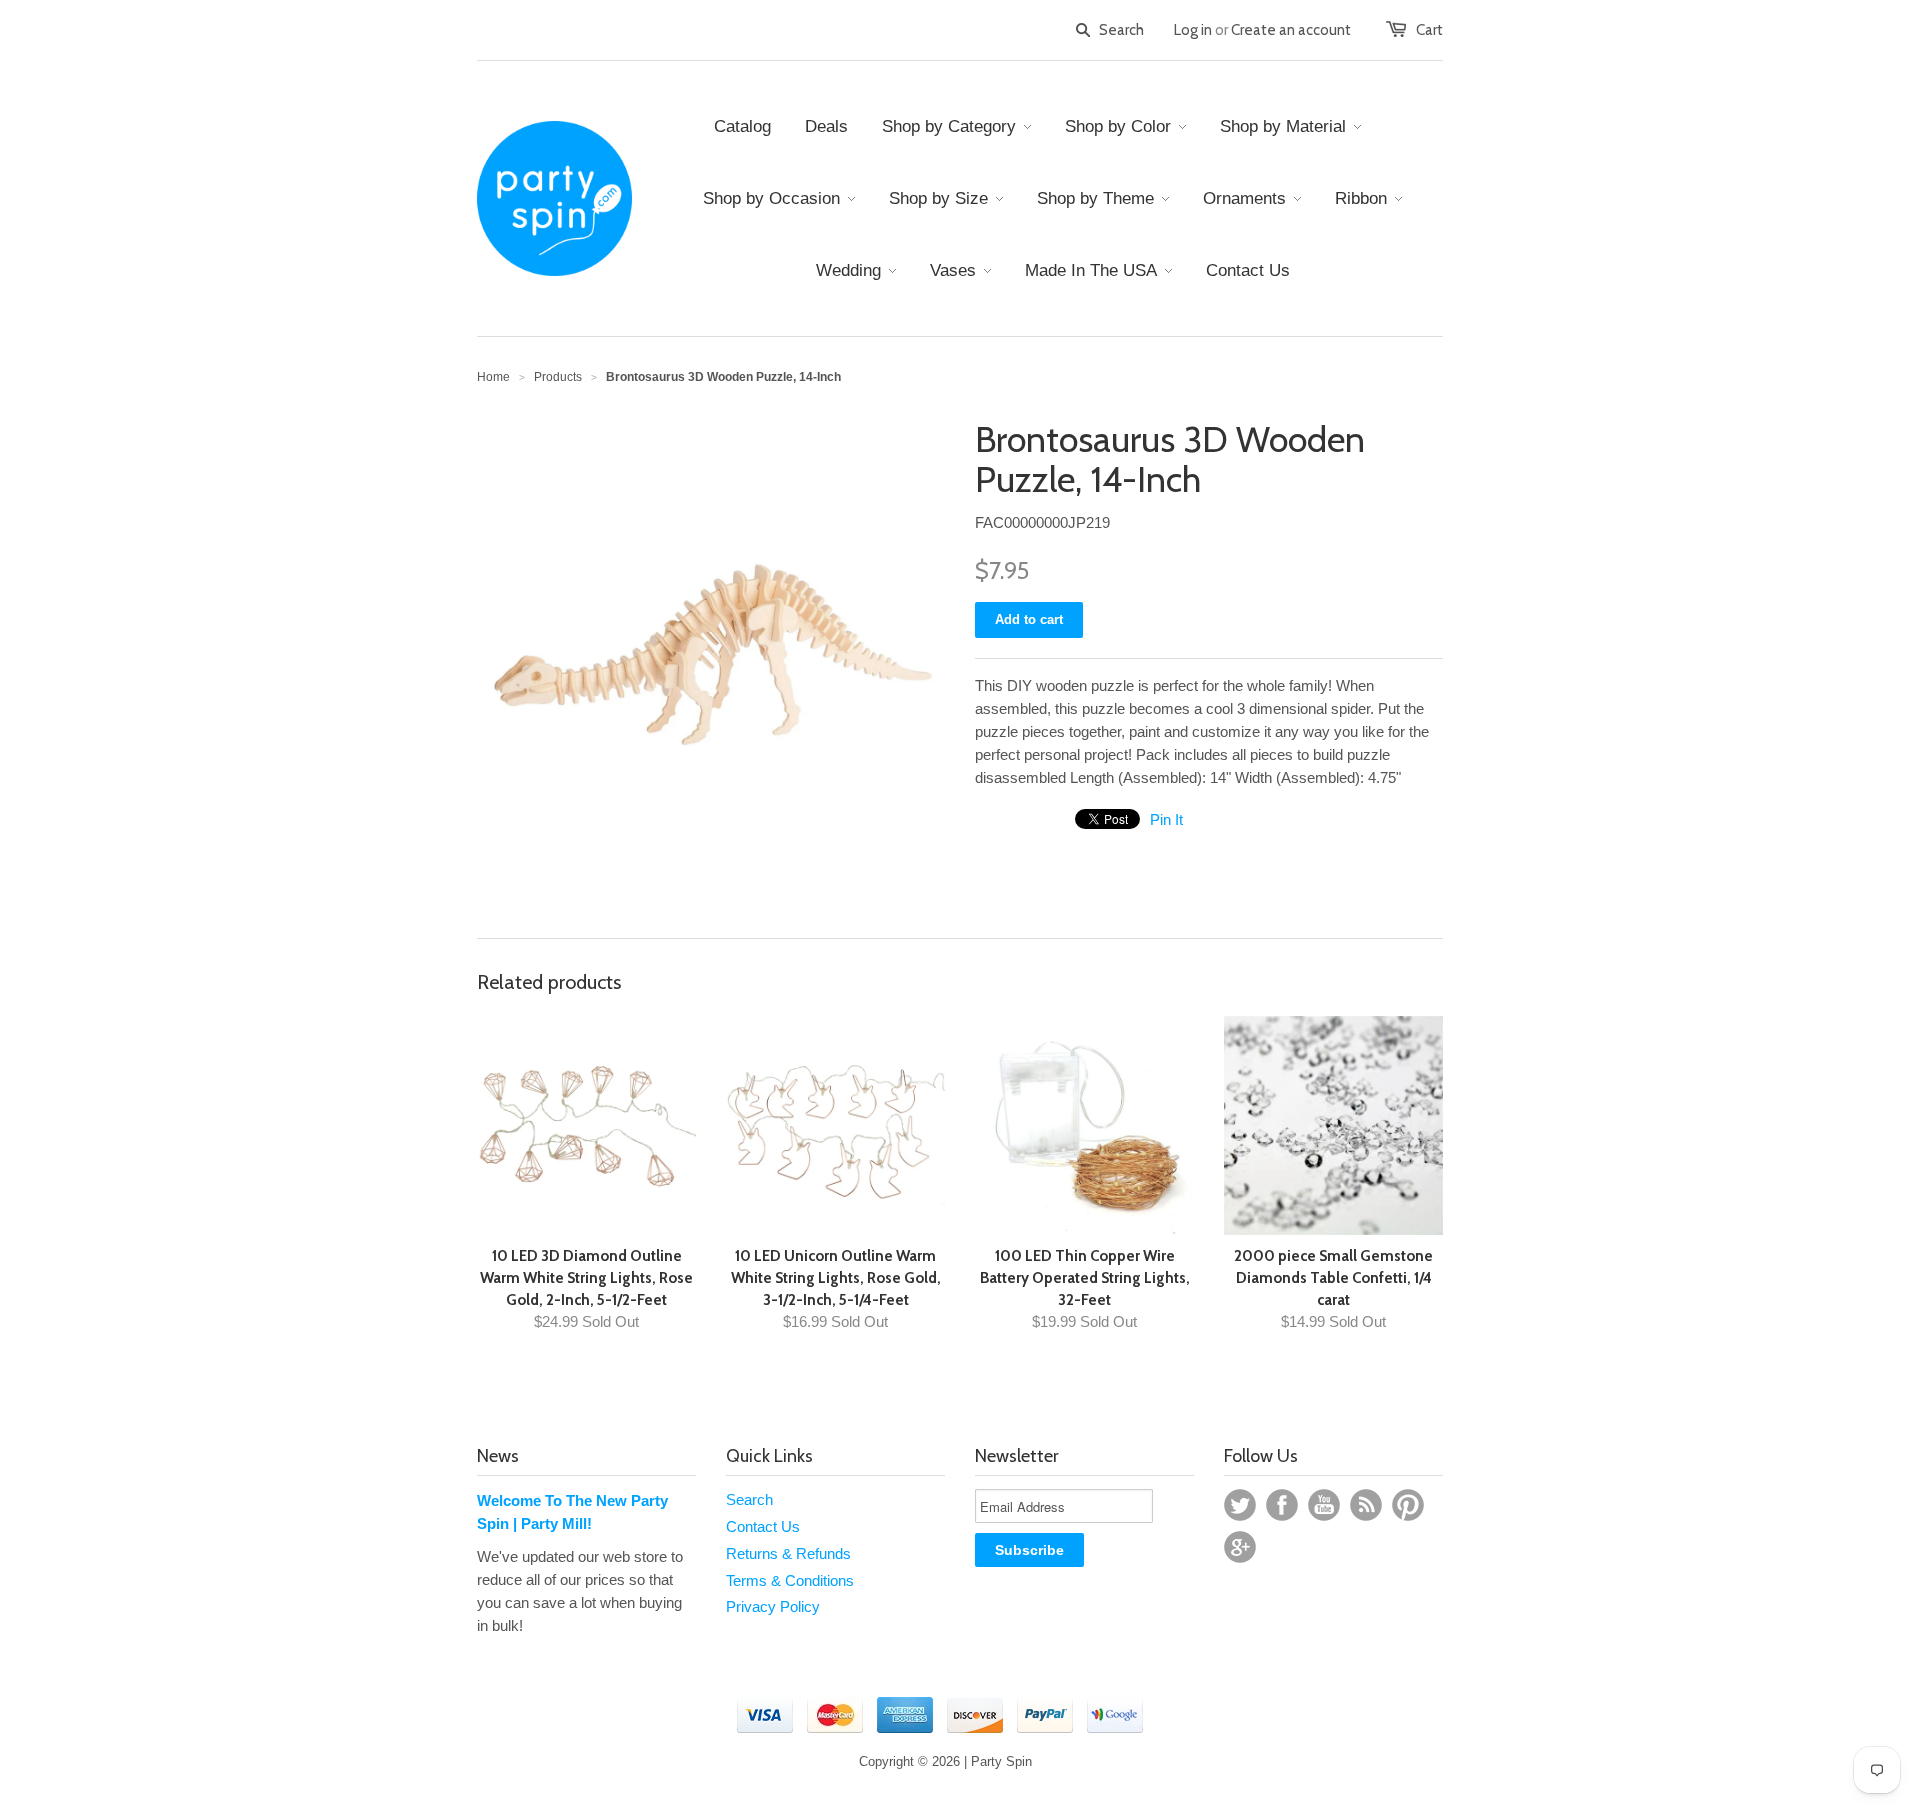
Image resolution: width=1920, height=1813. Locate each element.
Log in (1193, 30)
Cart (1429, 30)
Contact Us (763, 1526)
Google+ (1240, 1547)
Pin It (1166, 819)
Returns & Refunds (788, 1553)
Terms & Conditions (790, 1580)
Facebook (1282, 1505)
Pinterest (1408, 1505)
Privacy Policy (773, 1606)
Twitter (1240, 1505)
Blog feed (1366, 1505)
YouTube (1324, 1505)
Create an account (1291, 30)
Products (558, 377)
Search (749, 1499)
